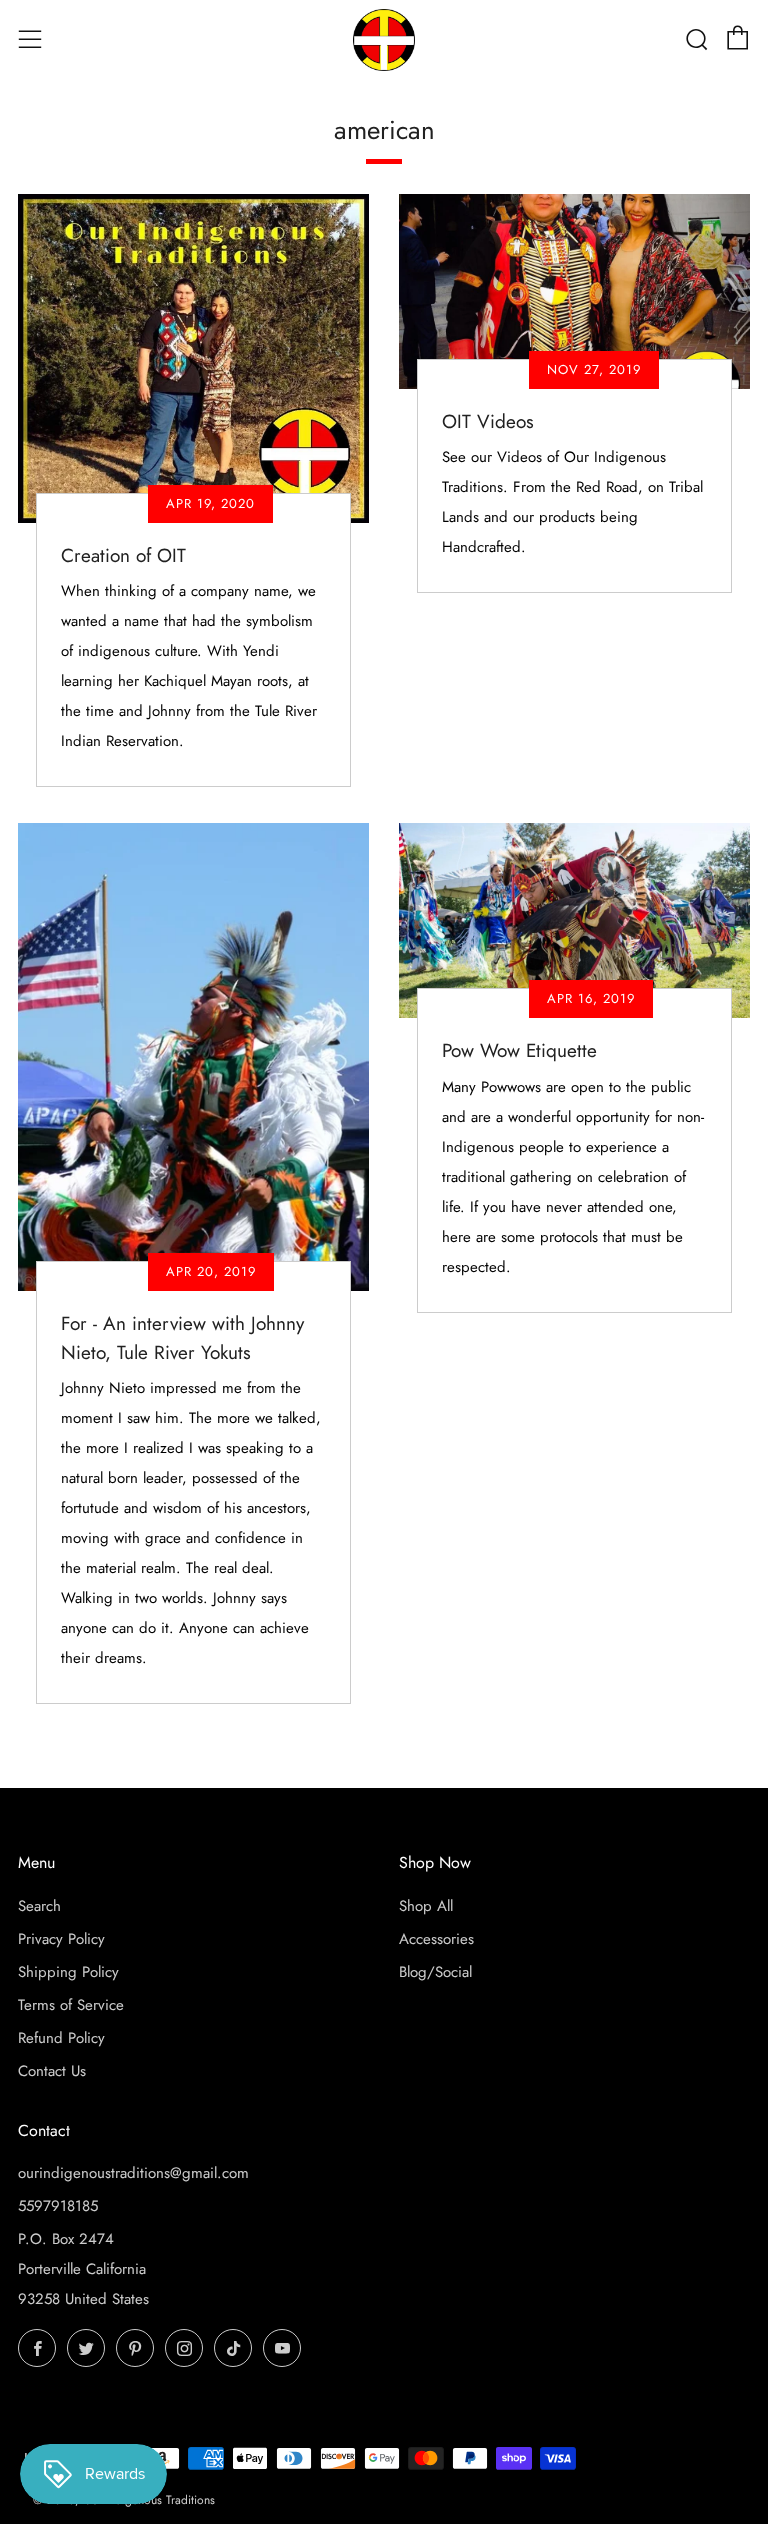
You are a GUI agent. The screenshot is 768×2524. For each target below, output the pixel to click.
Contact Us (52, 2071)
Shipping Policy (68, 1972)
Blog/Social (435, 1972)
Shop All (426, 1906)
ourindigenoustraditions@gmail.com (133, 2173)
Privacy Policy (61, 1939)
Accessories (436, 1939)
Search (39, 1906)
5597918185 (58, 2206)
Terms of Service (71, 2005)
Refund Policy (61, 2038)
